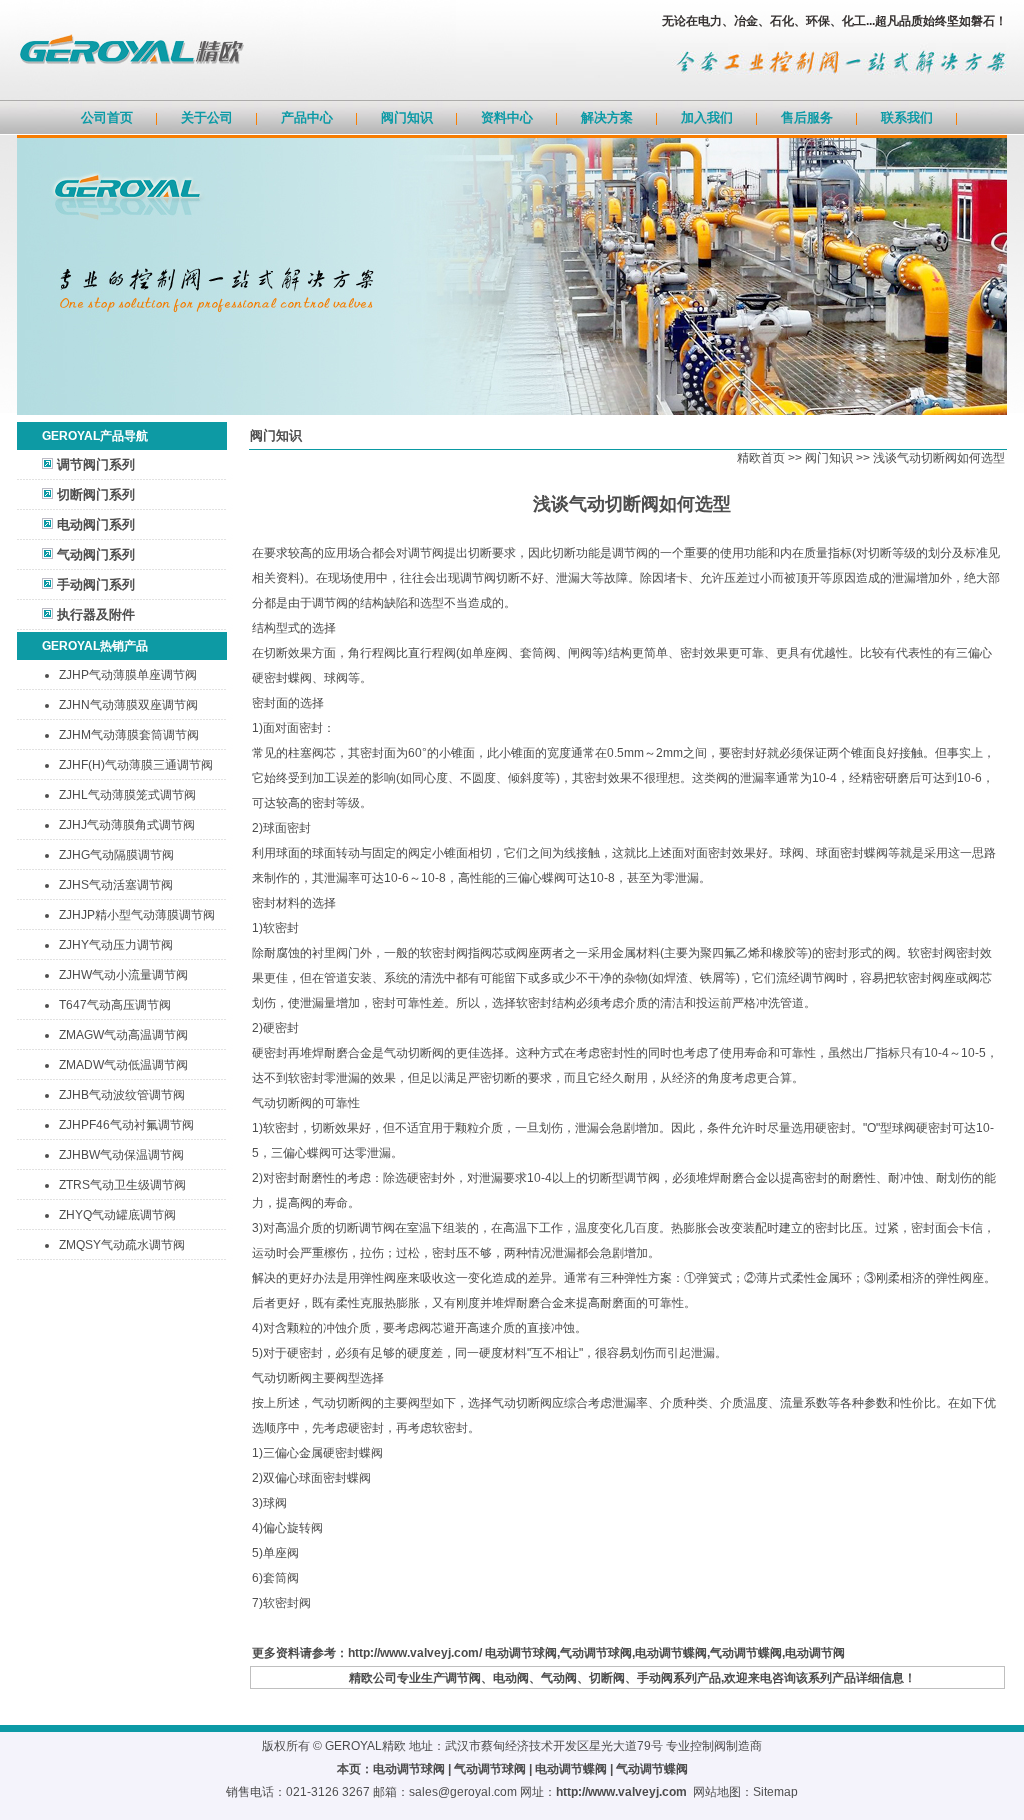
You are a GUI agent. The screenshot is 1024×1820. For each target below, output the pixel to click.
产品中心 (307, 117)
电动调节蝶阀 (671, 1653)
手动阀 (655, 1678)
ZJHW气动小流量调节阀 (123, 975)
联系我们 (907, 117)
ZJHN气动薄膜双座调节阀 (128, 705)
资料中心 (507, 117)
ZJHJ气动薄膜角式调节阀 (127, 825)
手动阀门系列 (96, 584)
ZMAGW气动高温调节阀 (123, 1035)
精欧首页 (761, 458)
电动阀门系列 (96, 524)
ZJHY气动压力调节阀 (116, 945)
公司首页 (107, 117)
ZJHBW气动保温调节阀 (121, 1155)
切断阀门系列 (96, 494)
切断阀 (607, 1678)
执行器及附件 (96, 614)
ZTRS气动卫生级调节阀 (122, 1185)
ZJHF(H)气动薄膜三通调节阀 (136, 765)
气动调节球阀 (596, 1653)
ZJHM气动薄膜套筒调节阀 (129, 735)
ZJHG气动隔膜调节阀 (116, 855)
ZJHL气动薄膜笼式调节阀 (127, 795)
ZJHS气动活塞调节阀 (116, 885)
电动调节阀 (815, 1653)
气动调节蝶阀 (746, 1653)
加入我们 (707, 117)
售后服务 (807, 117)
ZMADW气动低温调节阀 (123, 1065)
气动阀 (559, 1678)
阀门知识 (407, 117)
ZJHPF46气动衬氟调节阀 (126, 1125)
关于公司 (207, 117)
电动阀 (511, 1678)
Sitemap (775, 1792)
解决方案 (607, 117)
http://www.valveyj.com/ (415, 1653)
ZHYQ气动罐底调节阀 (117, 1215)
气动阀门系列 (96, 554)
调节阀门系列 (96, 464)
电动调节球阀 (521, 1653)
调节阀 (463, 1678)
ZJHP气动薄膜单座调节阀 (128, 675)
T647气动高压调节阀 (115, 1005)
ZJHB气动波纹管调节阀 (122, 1095)
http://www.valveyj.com (621, 1792)
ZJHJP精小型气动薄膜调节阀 (137, 915)
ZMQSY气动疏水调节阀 (122, 1245)
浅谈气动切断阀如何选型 (939, 458)
